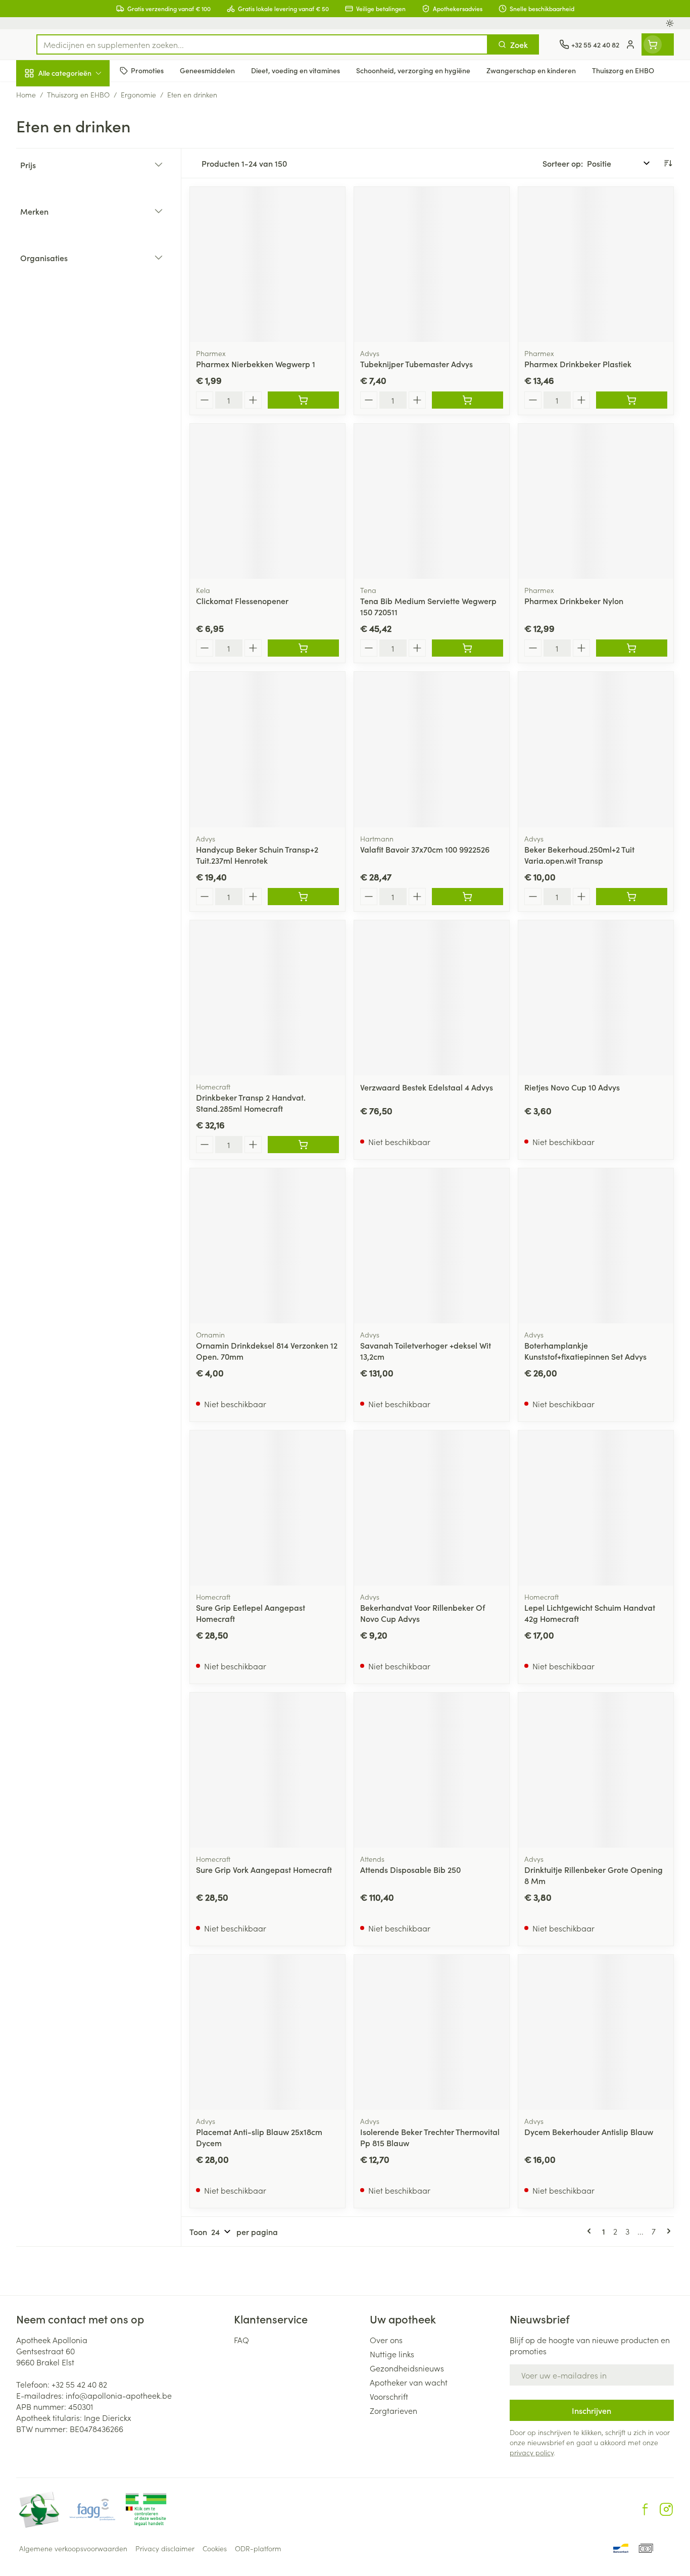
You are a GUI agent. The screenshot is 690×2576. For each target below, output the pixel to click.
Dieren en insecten (81, 318)
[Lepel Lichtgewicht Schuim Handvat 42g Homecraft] (596, 1508)
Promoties (43, 96)
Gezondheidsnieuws (407, 2368)
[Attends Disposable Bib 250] (432, 1770)
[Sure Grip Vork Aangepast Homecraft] (267, 1770)
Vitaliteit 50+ (81, 232)
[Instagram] (666, 2509)
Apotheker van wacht (409, 2382)
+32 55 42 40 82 (79, 2384)
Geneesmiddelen (81, 346)
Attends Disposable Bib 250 (410, 1869)
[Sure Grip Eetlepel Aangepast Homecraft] (267, 1508)
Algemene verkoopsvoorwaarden (73, 2548)
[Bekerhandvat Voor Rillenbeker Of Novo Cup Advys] (432, 1508)
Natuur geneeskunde (81, 261)
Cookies (215, 2548)
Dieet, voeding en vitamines (81, 164)
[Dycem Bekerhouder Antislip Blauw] (596, 2032)
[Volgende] (667, 2231)
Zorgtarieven (393, 2410)
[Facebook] (645, 2509)
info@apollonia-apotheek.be (119, 2395)
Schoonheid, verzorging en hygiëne (81, 128)
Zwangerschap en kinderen (81, 201)
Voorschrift (389, 2396)
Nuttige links (392, 2354)
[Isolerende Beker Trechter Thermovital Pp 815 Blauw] (432, 2032)
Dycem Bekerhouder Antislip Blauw (589, 2132)
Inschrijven (592, 2410)
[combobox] (262, 44)
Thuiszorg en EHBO (81, 289)
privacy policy (532, 2452)
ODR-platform (258, 2548)
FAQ (241, 2340)
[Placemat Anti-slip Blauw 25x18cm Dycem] (267, 2032)
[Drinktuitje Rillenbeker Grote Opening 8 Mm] (596, 1770)
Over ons (386, 2340)
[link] (591, 2231)
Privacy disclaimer (165, 2548)
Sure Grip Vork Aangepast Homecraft (264, 1869)
